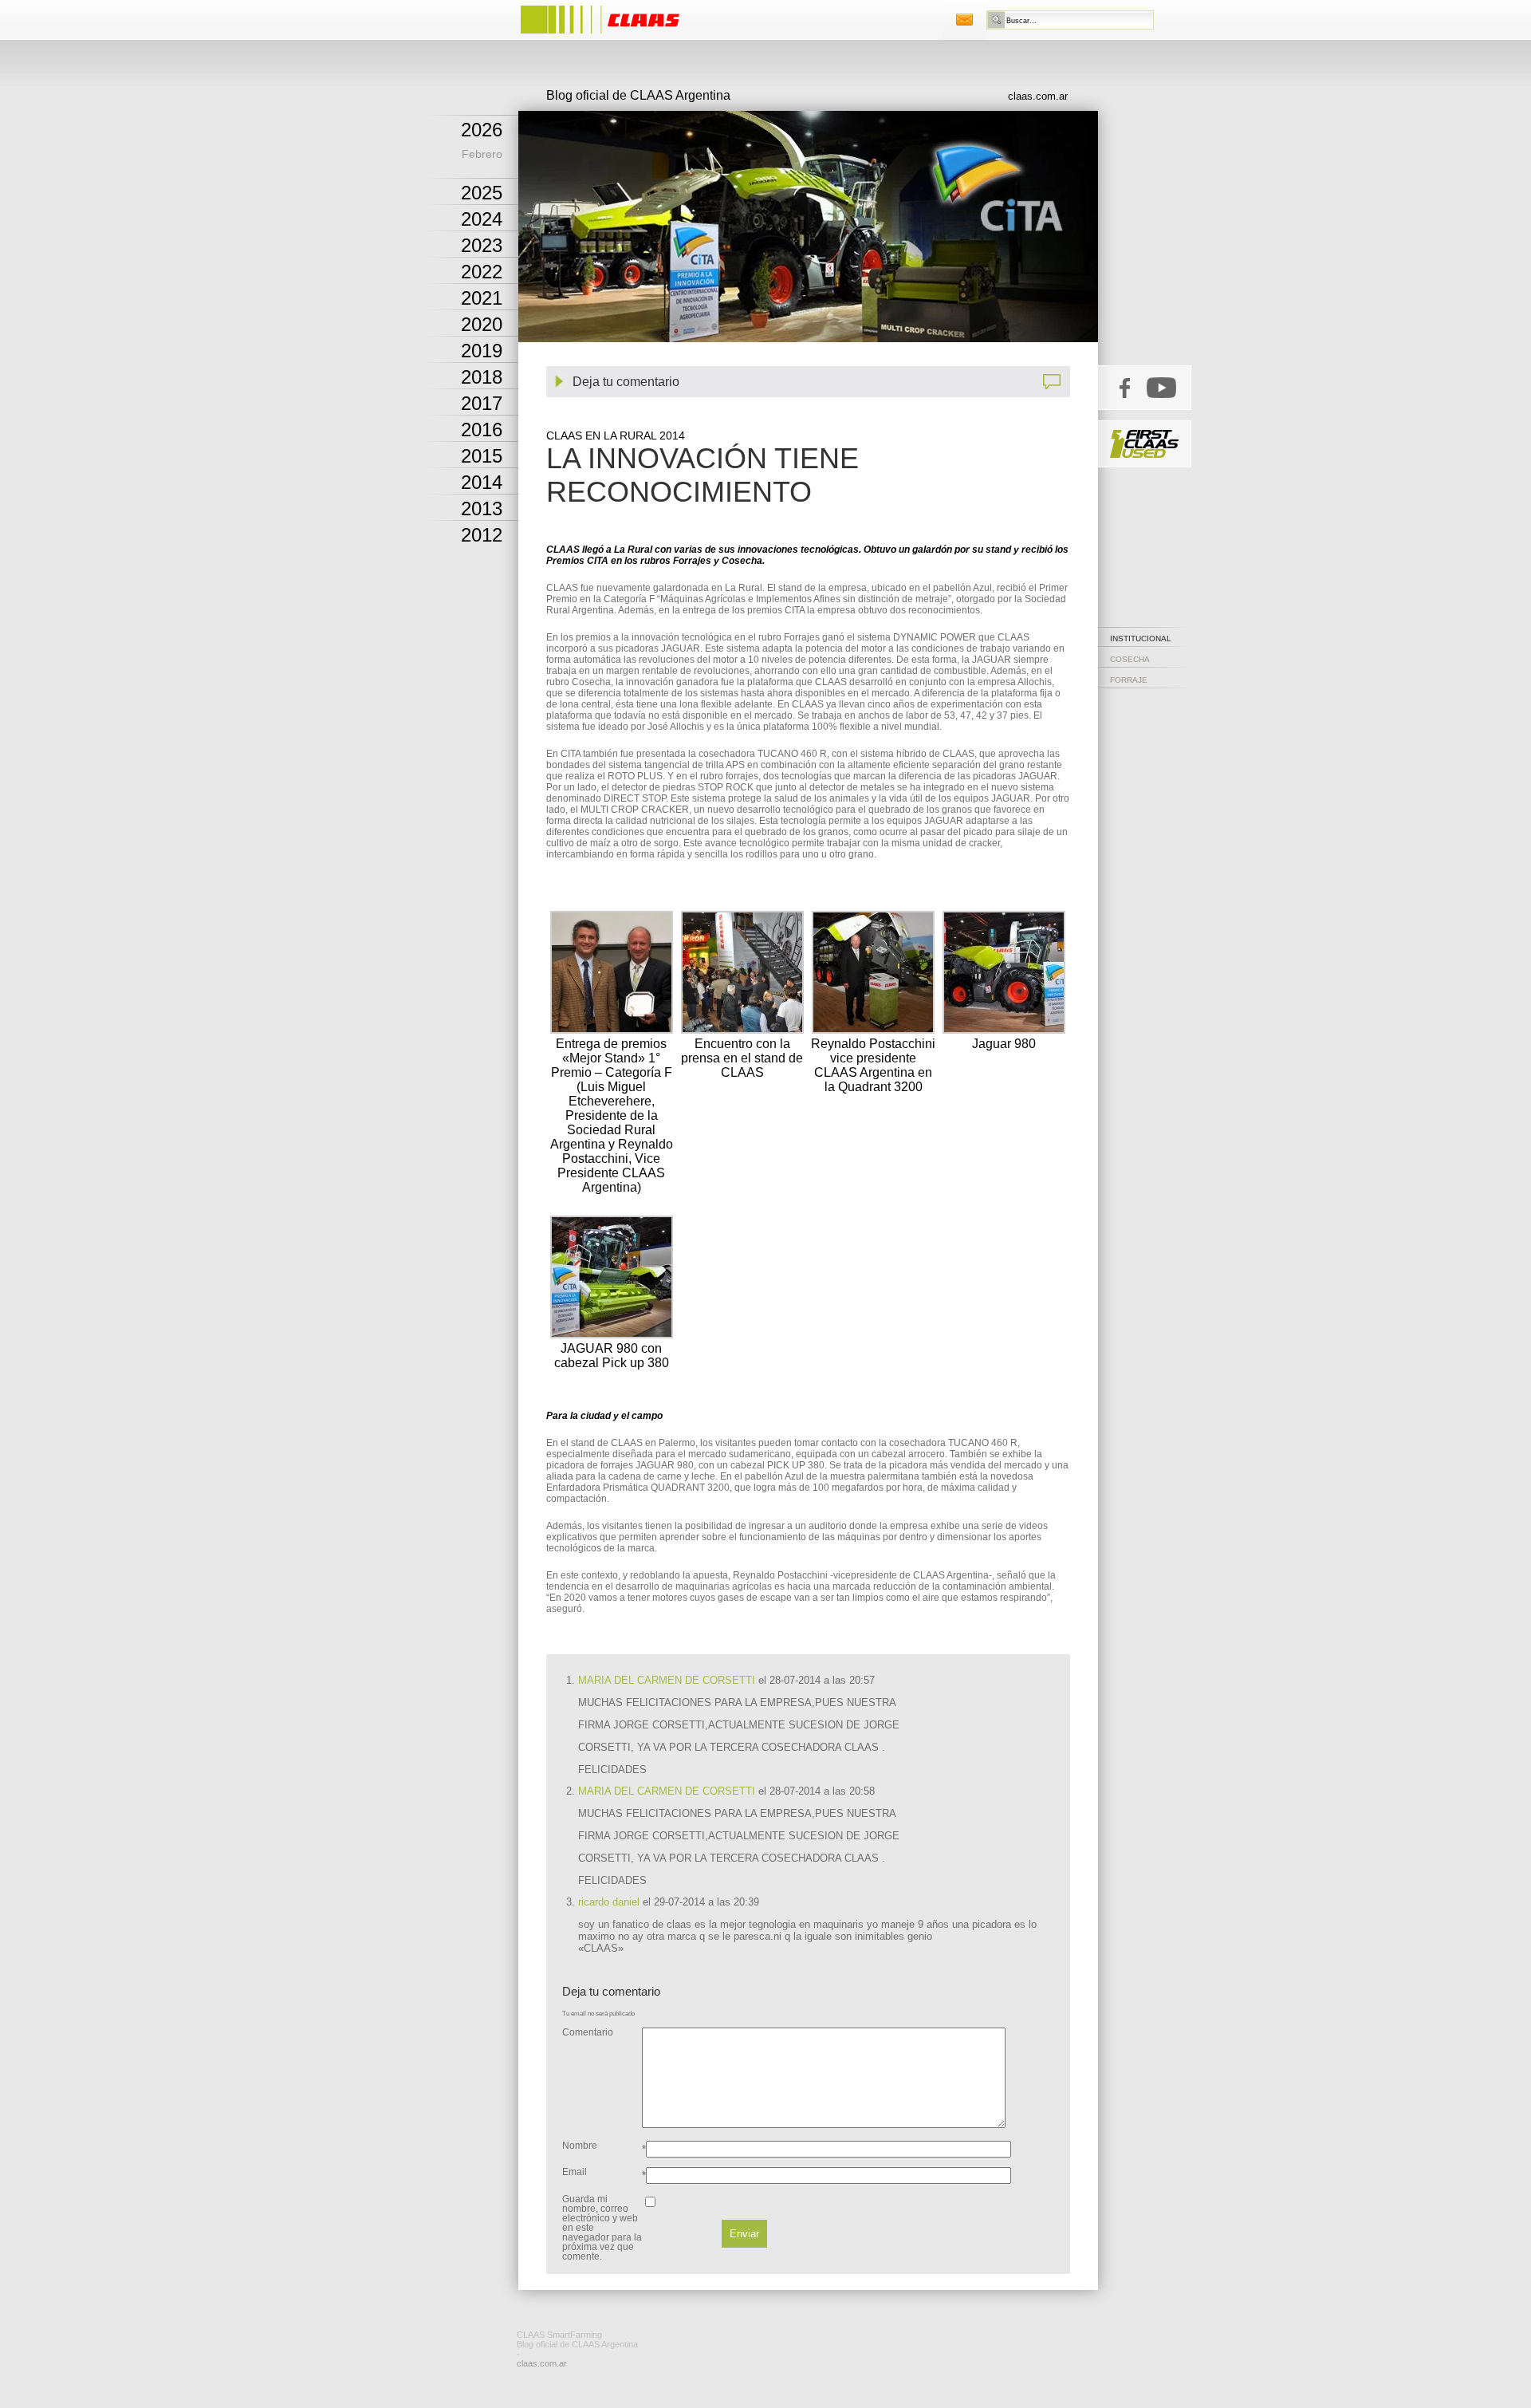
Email (575, 2172)
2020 (482, 324)
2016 (482, 430)
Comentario (588, 2032)
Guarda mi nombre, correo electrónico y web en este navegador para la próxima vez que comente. (602, 2228)
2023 (482, 245)
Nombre (580, 2146)
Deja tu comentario (626, 382)
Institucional (1141, 638)
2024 (482, 219)
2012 (482, 535)
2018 (482, 377)
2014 (482, 482)
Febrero (482, 154)
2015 (482, 456)
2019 (482, 351)
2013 (482, 508)
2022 (482, 272)
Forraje (1129, 680)
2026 (482, 130)
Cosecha (1130, 659)
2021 (482, 298)
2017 (482, 403)
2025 (482, 193)
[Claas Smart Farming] (616, 35)
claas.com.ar (1038, 96)
